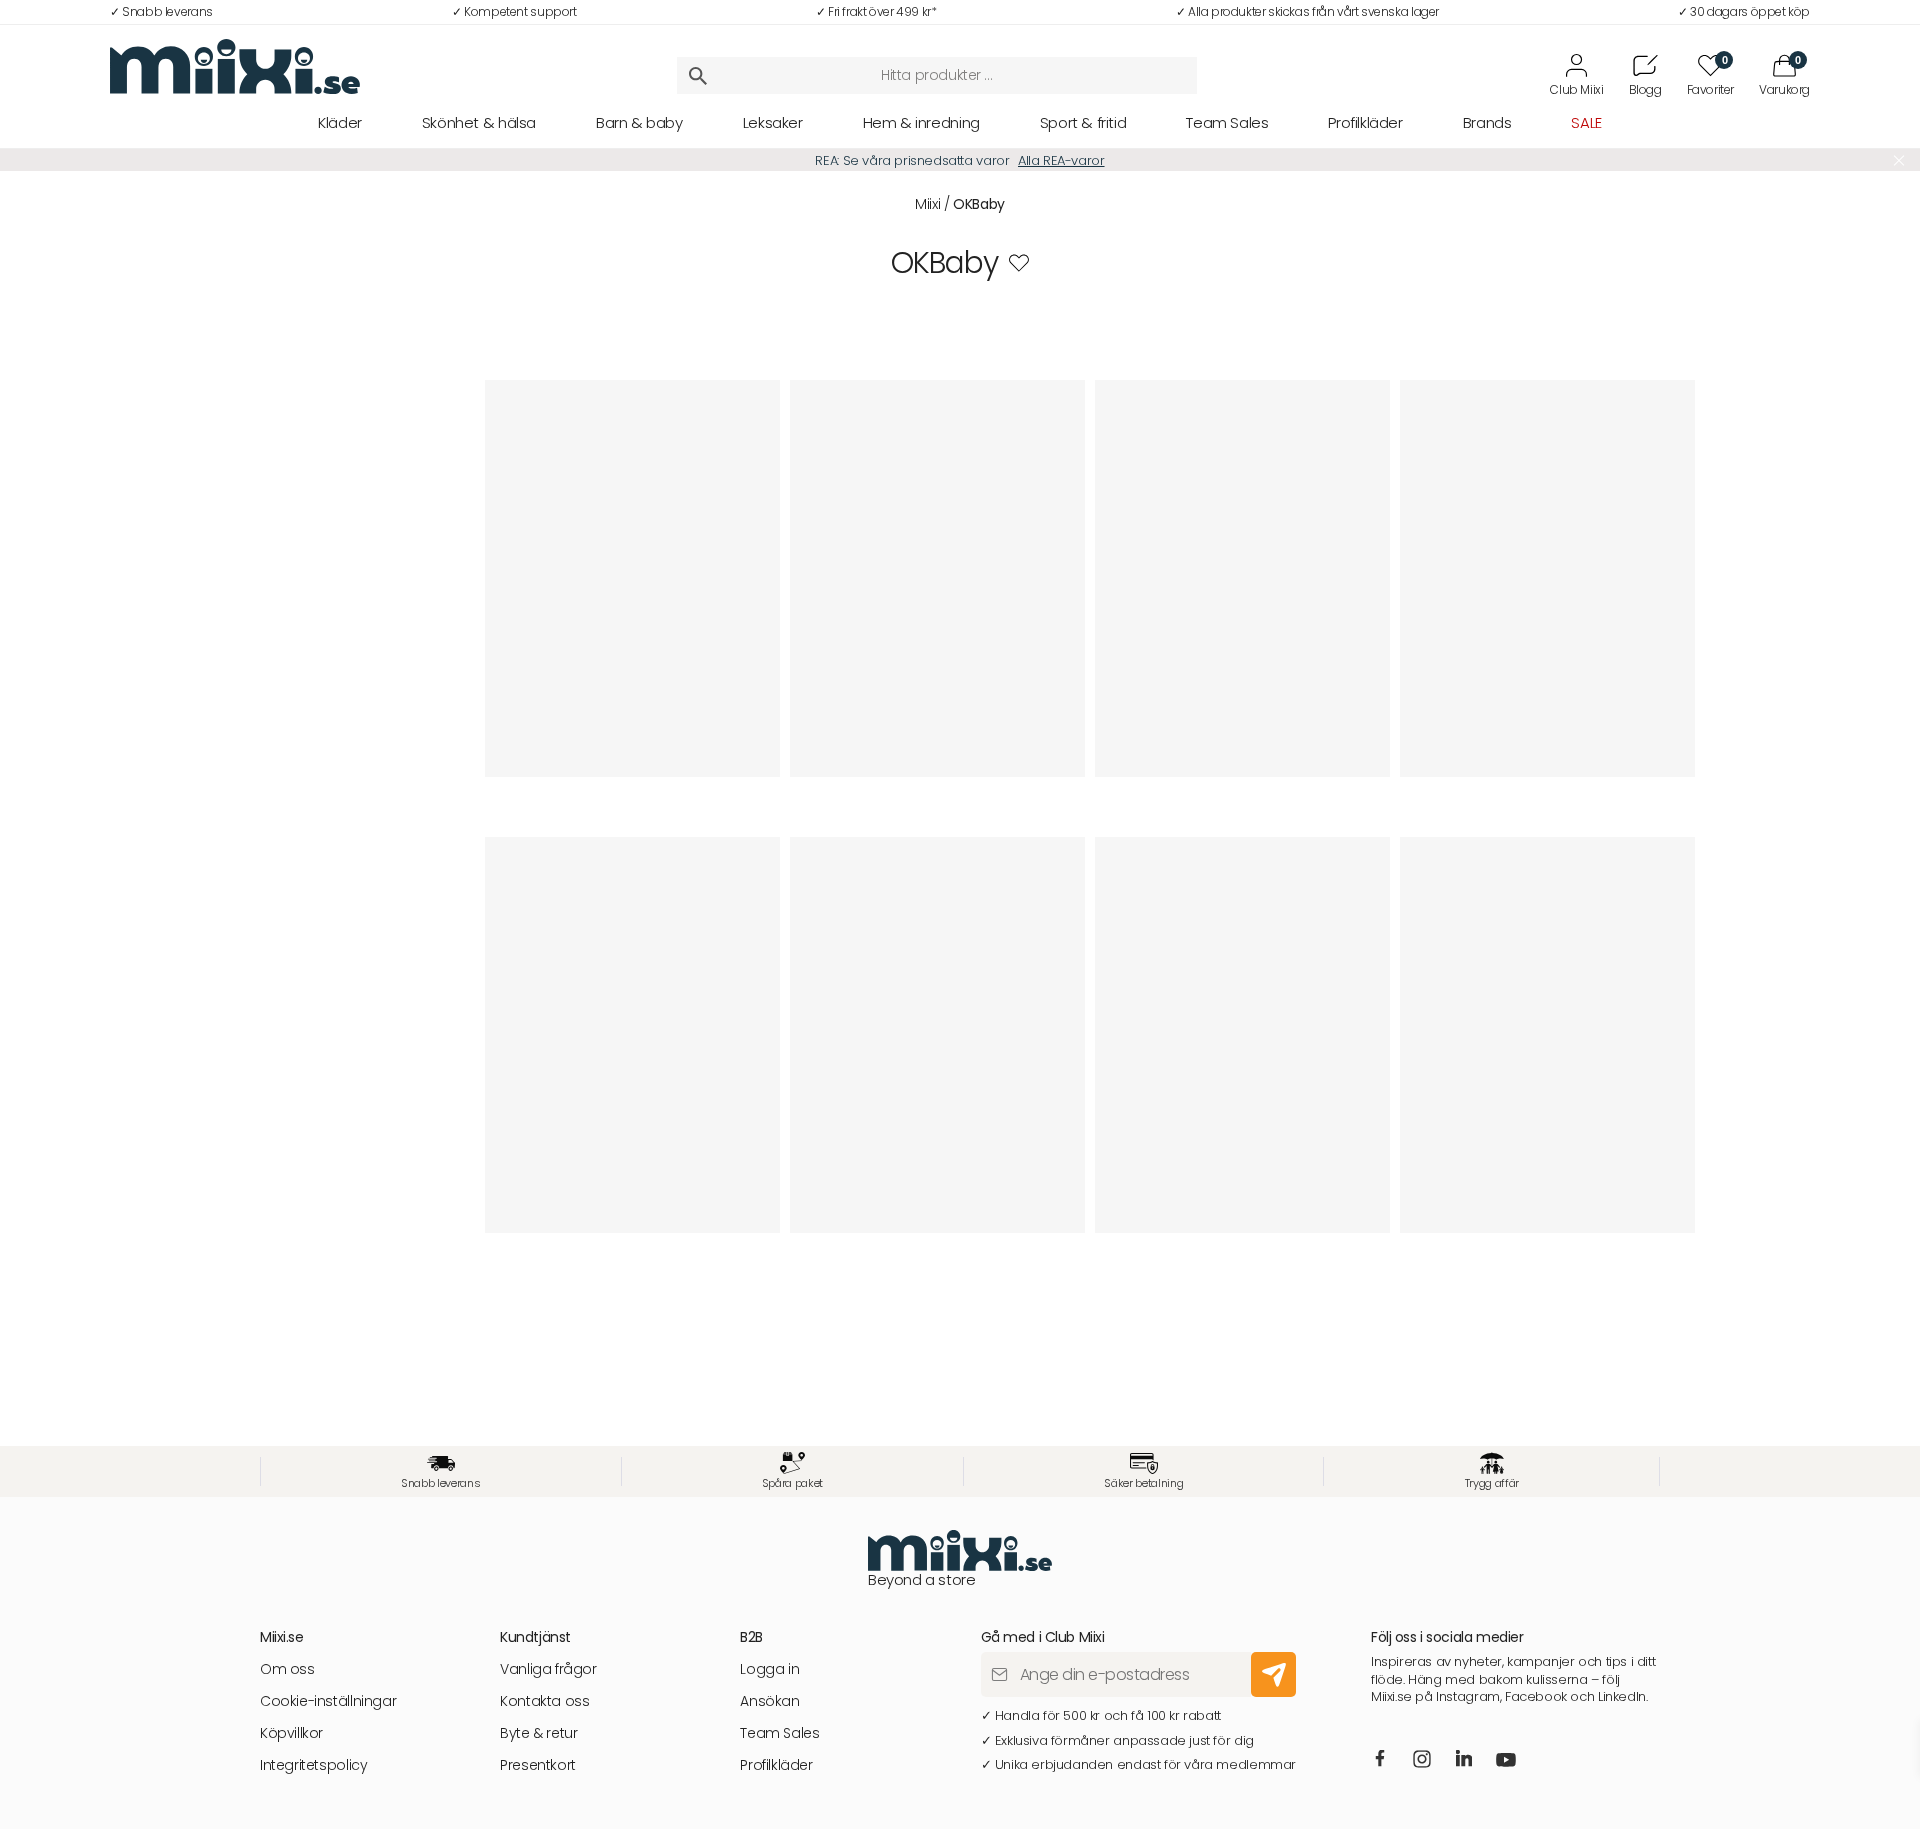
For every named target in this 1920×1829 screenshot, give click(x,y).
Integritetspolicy (313, 1765)
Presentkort (538, 1765)
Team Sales (1227, 122)
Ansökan (769, 1701)
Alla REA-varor (1061, 160)
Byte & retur (538, 1733)
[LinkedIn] (1463, 1760)
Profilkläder (1365, 122)
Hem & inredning (921, 122)
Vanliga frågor (548, 1669)
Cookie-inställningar (328, 1701)
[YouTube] (1506, 1762)
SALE (1586, 122)
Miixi (927, 204)
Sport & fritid (1083, 122)
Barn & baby (639, 122)
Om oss (287, 1669)
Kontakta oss (544, 1701)
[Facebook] (1379, 1760)
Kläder (340, 122)
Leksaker (773, 122)
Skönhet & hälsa (479, 122)
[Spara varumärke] (1019, 263)
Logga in (769, 1669)
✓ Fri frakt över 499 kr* (876, 11)
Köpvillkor (291, 1733)
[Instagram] (1422, 1761)
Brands (1487, 122)
